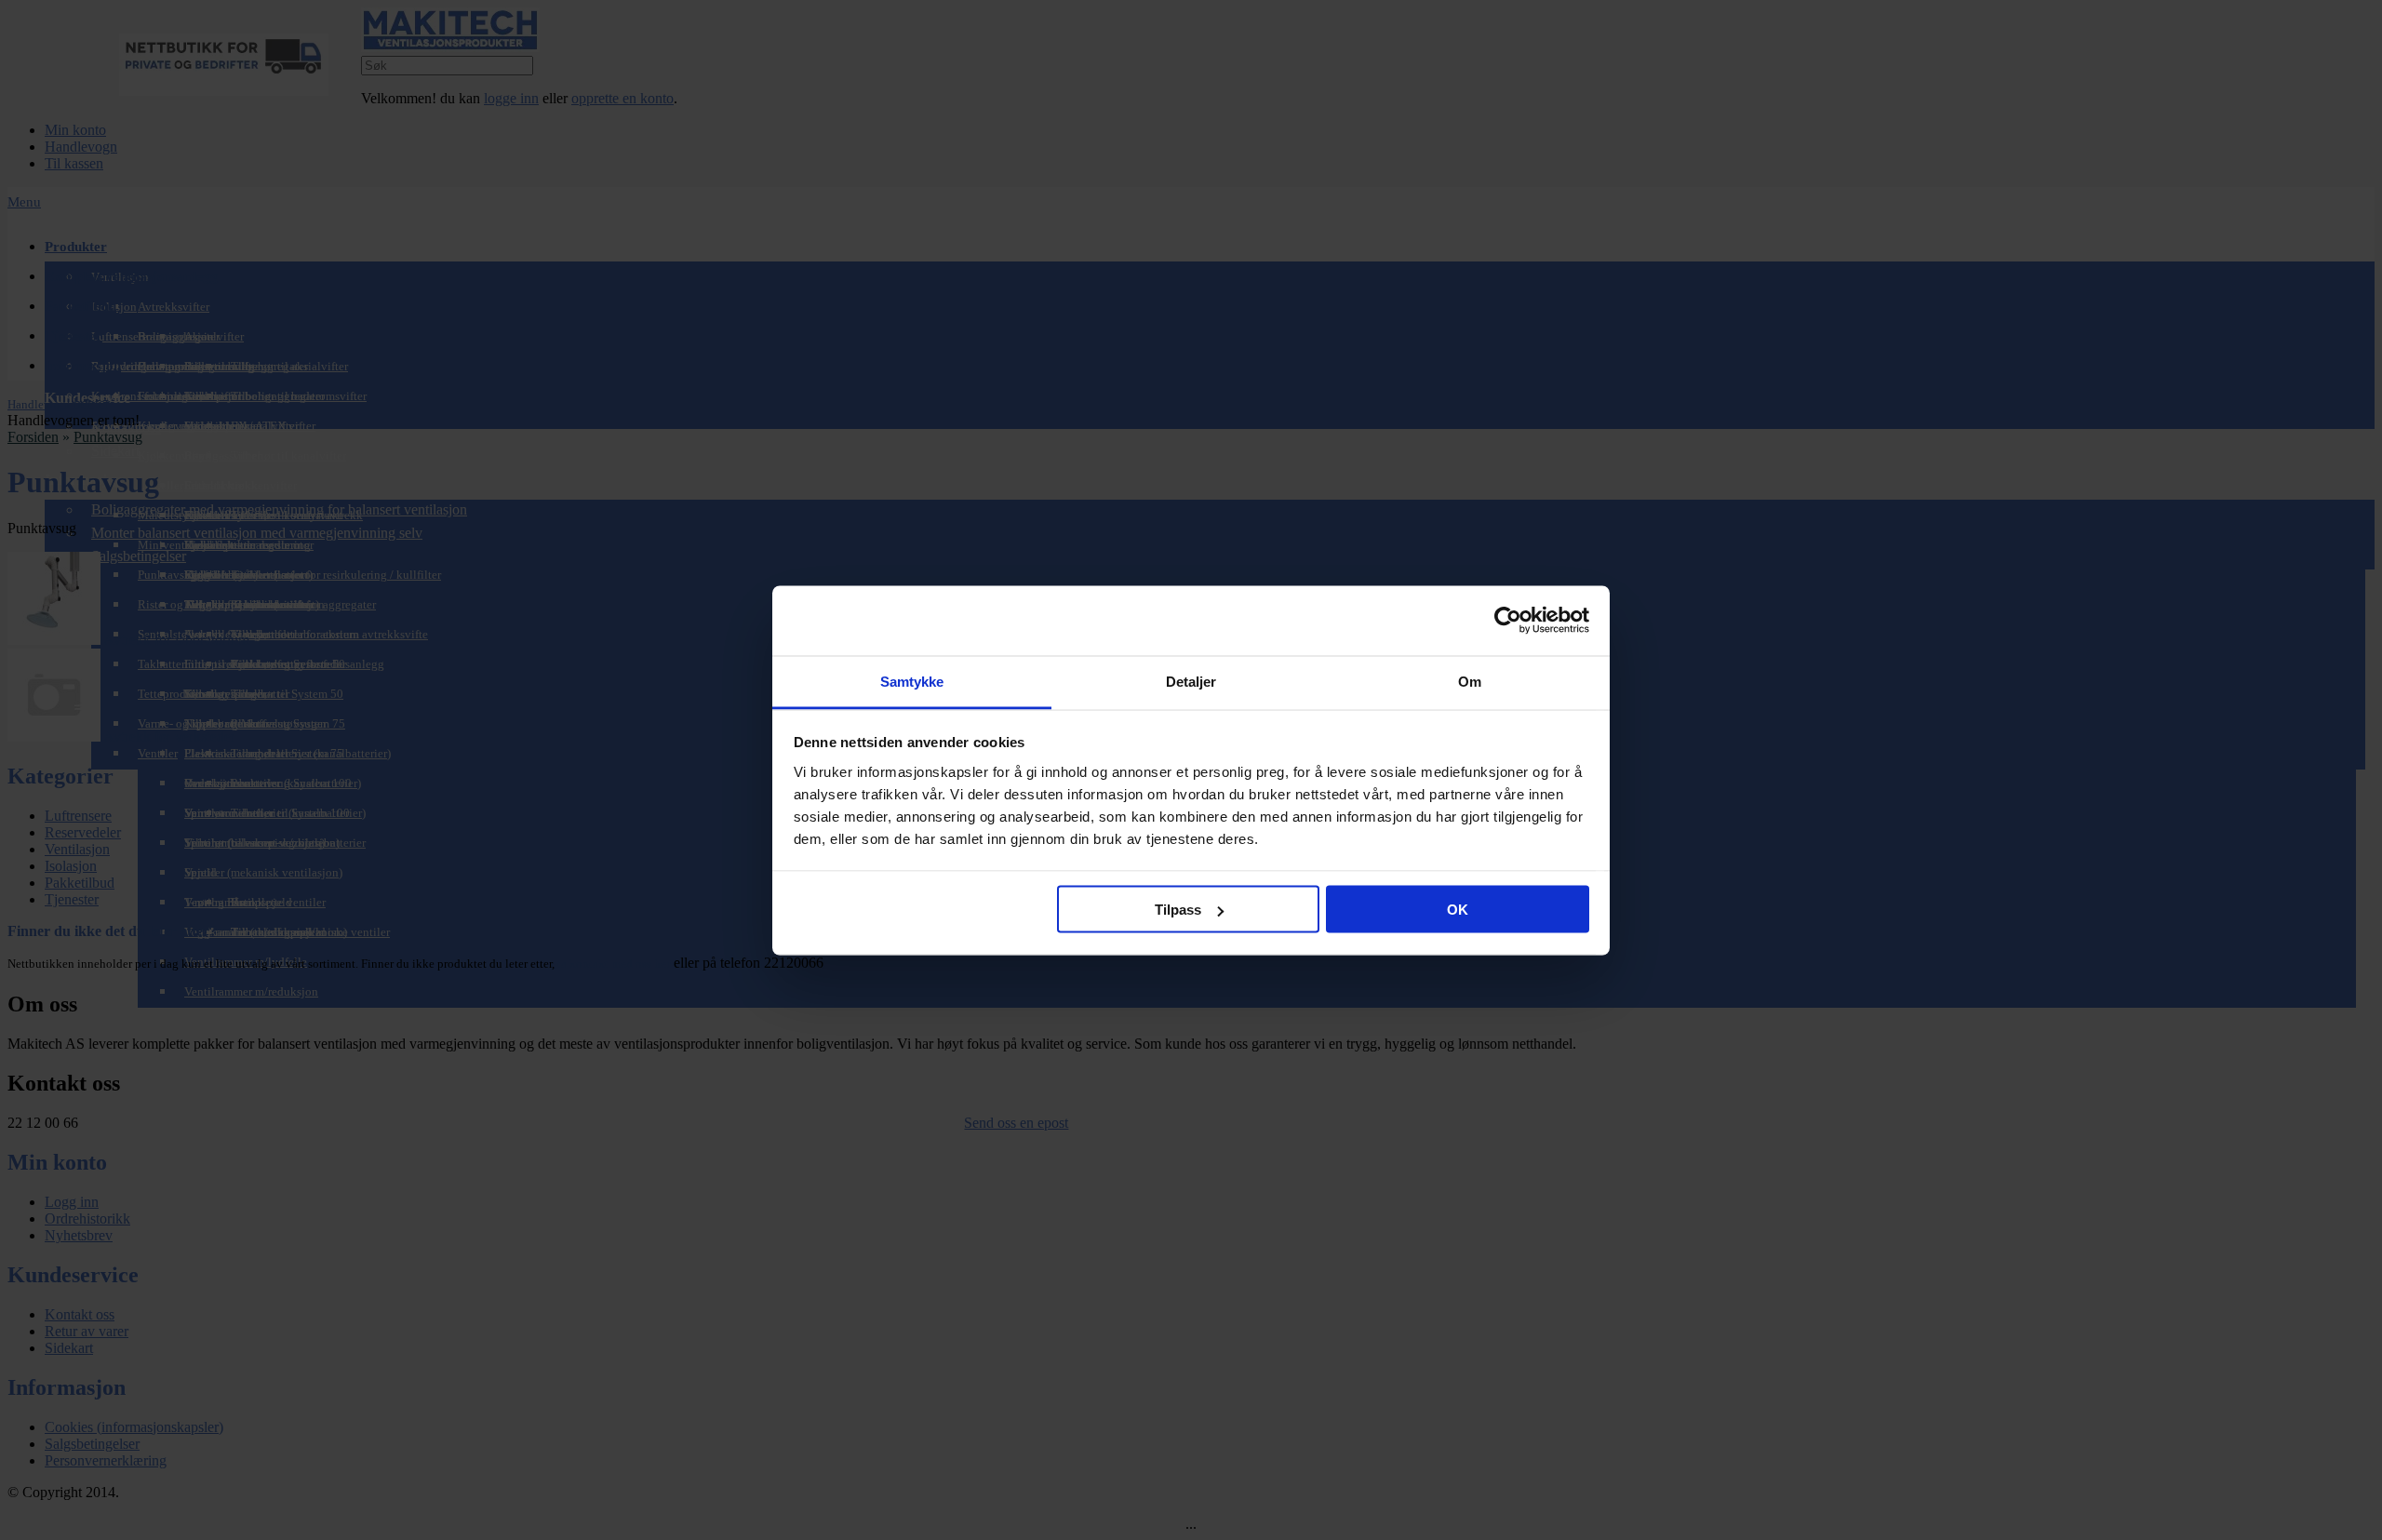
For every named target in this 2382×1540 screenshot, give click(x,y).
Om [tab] (1470, 681)
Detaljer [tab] (1191, 681)
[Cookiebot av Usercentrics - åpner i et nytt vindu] (1508, 621)
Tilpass (1178, 910)
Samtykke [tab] (912, 681)
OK (1458, 910)
